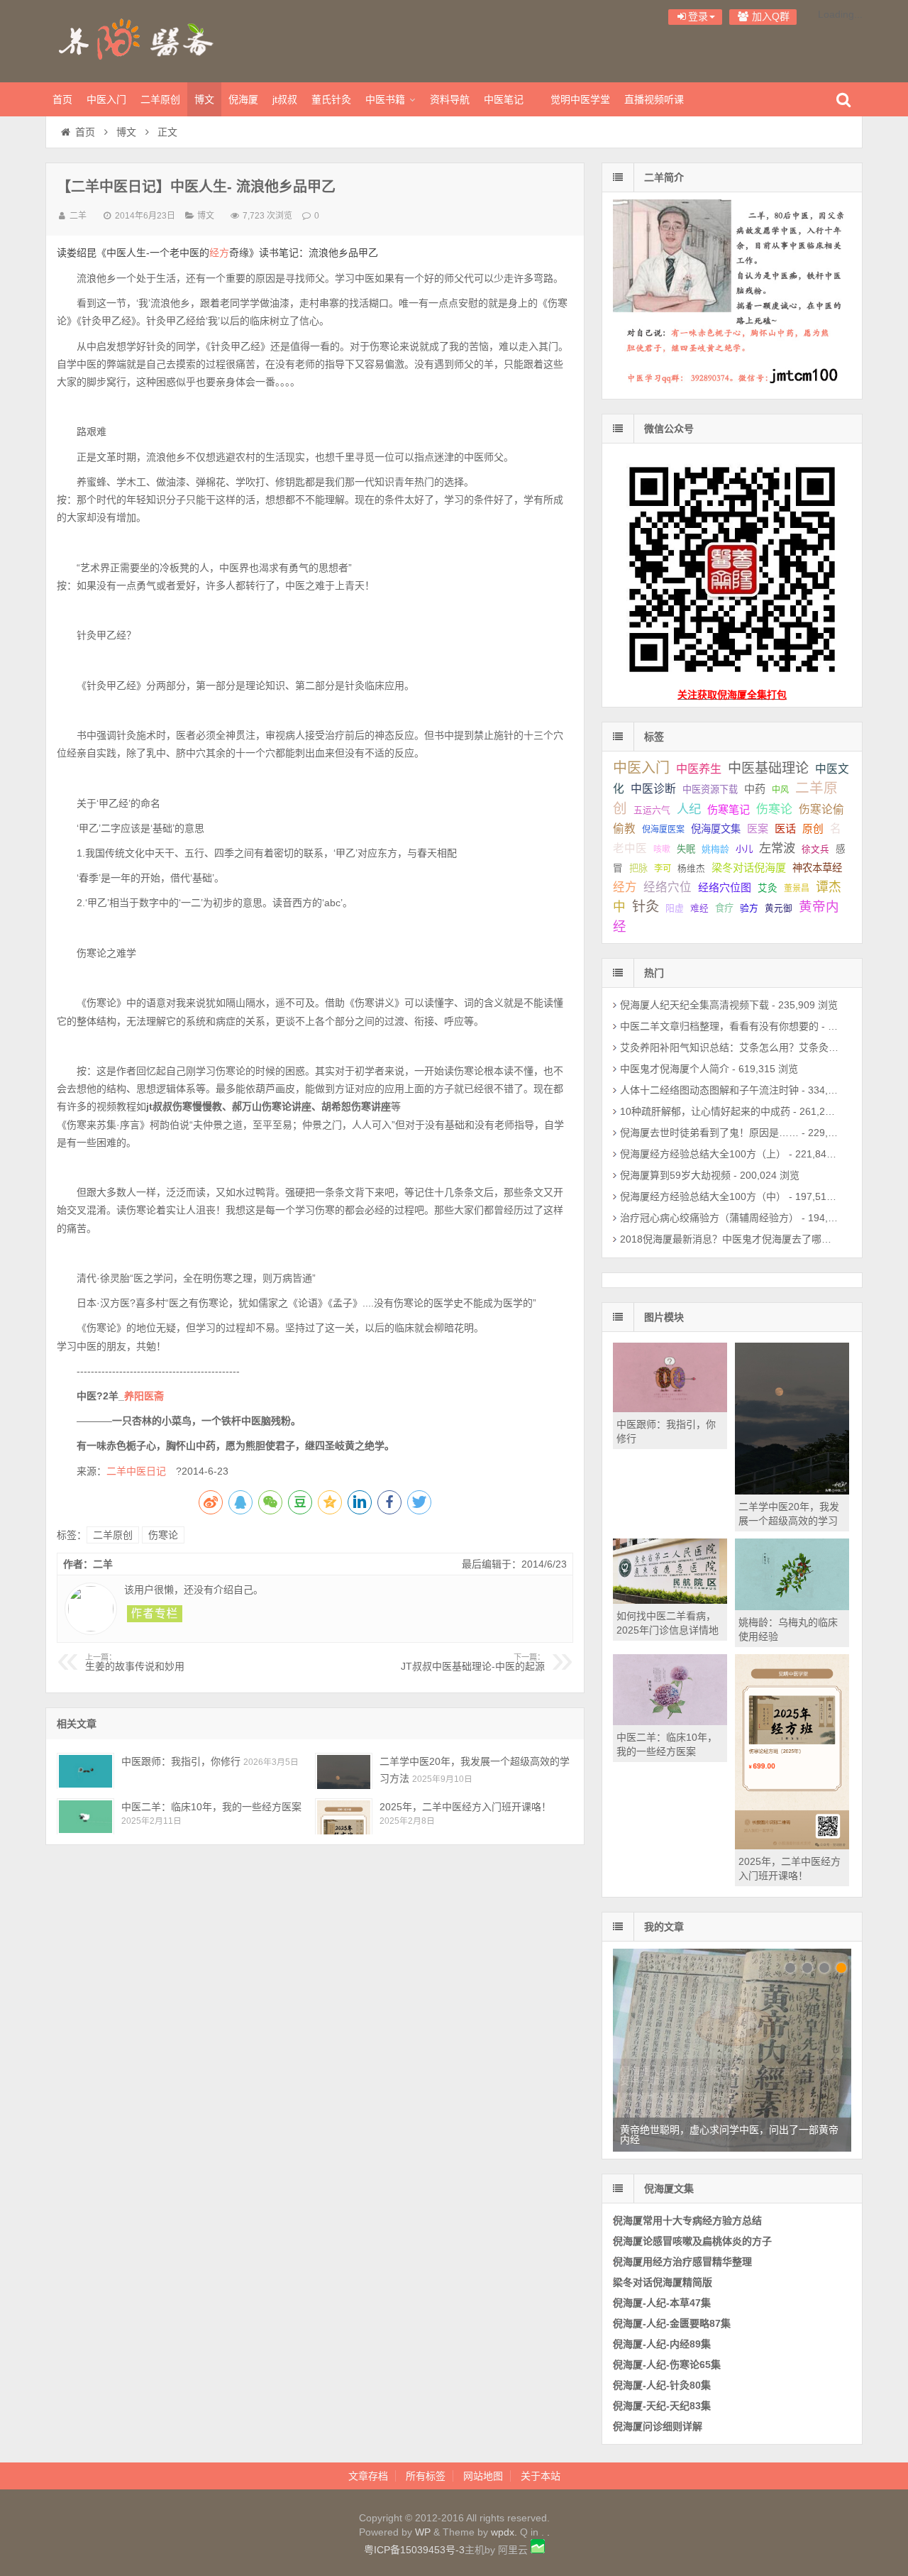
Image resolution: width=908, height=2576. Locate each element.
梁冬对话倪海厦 (749, 868)
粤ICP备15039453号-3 (414, 2550)
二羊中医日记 (141, 1471)
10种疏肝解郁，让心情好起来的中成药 (705, 1111)
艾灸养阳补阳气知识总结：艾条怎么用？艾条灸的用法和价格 (754, 1047)
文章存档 (368, 2476)
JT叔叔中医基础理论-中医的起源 (473, 1663)
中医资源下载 (710, 789)
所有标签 (426, 2476)
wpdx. (505, 2532)
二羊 (78, 216)
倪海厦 (243, 99)
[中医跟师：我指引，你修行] (85, 1771)
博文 (204, 99)
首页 (62, 99)
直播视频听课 (654, 99)
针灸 (646, 907)
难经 (699, 908)
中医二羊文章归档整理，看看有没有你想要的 (719, 1026)
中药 (755, 789)
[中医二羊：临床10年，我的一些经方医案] (85, 1816)
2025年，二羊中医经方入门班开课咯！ (465, 1807)
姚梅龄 (715, 849)
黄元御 (779, 908)
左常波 (777, 848)
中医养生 (699, 769)
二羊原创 (160, 99)
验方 (749, 908)
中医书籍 (385, 99)
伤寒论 (163, 1535)
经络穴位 (668, 887)
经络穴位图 (725, 887)
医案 (758, 829)
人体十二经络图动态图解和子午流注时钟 (709, 1090)
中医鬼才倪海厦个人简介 (675, 1069)
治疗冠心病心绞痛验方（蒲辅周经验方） (709, 1218)
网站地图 (483, 2476)
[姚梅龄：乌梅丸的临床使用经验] (792, 1607)
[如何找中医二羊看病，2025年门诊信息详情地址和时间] (670, 1600)
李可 (663, 869)
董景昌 (797, 888)
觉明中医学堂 (580, 99)
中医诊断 (653, 789)
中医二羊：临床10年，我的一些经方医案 (211, 1807)
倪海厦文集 (716, 829)
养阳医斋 (138, 39)
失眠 (686, 849)
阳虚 (675, 908)
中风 (780, 790)
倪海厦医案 (663, 830)
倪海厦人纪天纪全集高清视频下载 (694, 1005)
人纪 (689, 809)
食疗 (724, 908)
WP (423, 2532)
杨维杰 (691, 869)
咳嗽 (662, 849)
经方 (219, 253)
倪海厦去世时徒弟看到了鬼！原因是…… (709, 1133)
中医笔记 (504, 99)
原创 (813, 829)
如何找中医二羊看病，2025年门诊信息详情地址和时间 (668, 1630)
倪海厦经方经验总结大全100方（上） (703, 1154)
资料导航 (450, 99)
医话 (785, 829)
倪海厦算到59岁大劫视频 (675, 1175)
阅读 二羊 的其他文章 (155, 1614)
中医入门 (106, 99)
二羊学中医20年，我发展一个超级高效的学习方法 (789, 1521)
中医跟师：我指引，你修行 (181, 1761)
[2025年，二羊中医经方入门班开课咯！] (344, 1816)
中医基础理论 (768, 768)
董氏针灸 (331, 99)
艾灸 (768, 888)
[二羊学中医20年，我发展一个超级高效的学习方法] (344, 1771)
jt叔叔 (285, 99)
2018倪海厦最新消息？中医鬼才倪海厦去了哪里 (726, 1239)
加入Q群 (769, 16)
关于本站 (541, 2476)
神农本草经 (817, 868)
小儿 (744, 849)
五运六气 (652, 810)
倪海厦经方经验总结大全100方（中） (703, 1196)
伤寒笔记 (729, 809)
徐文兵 (815, 849)
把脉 (638, 868)
